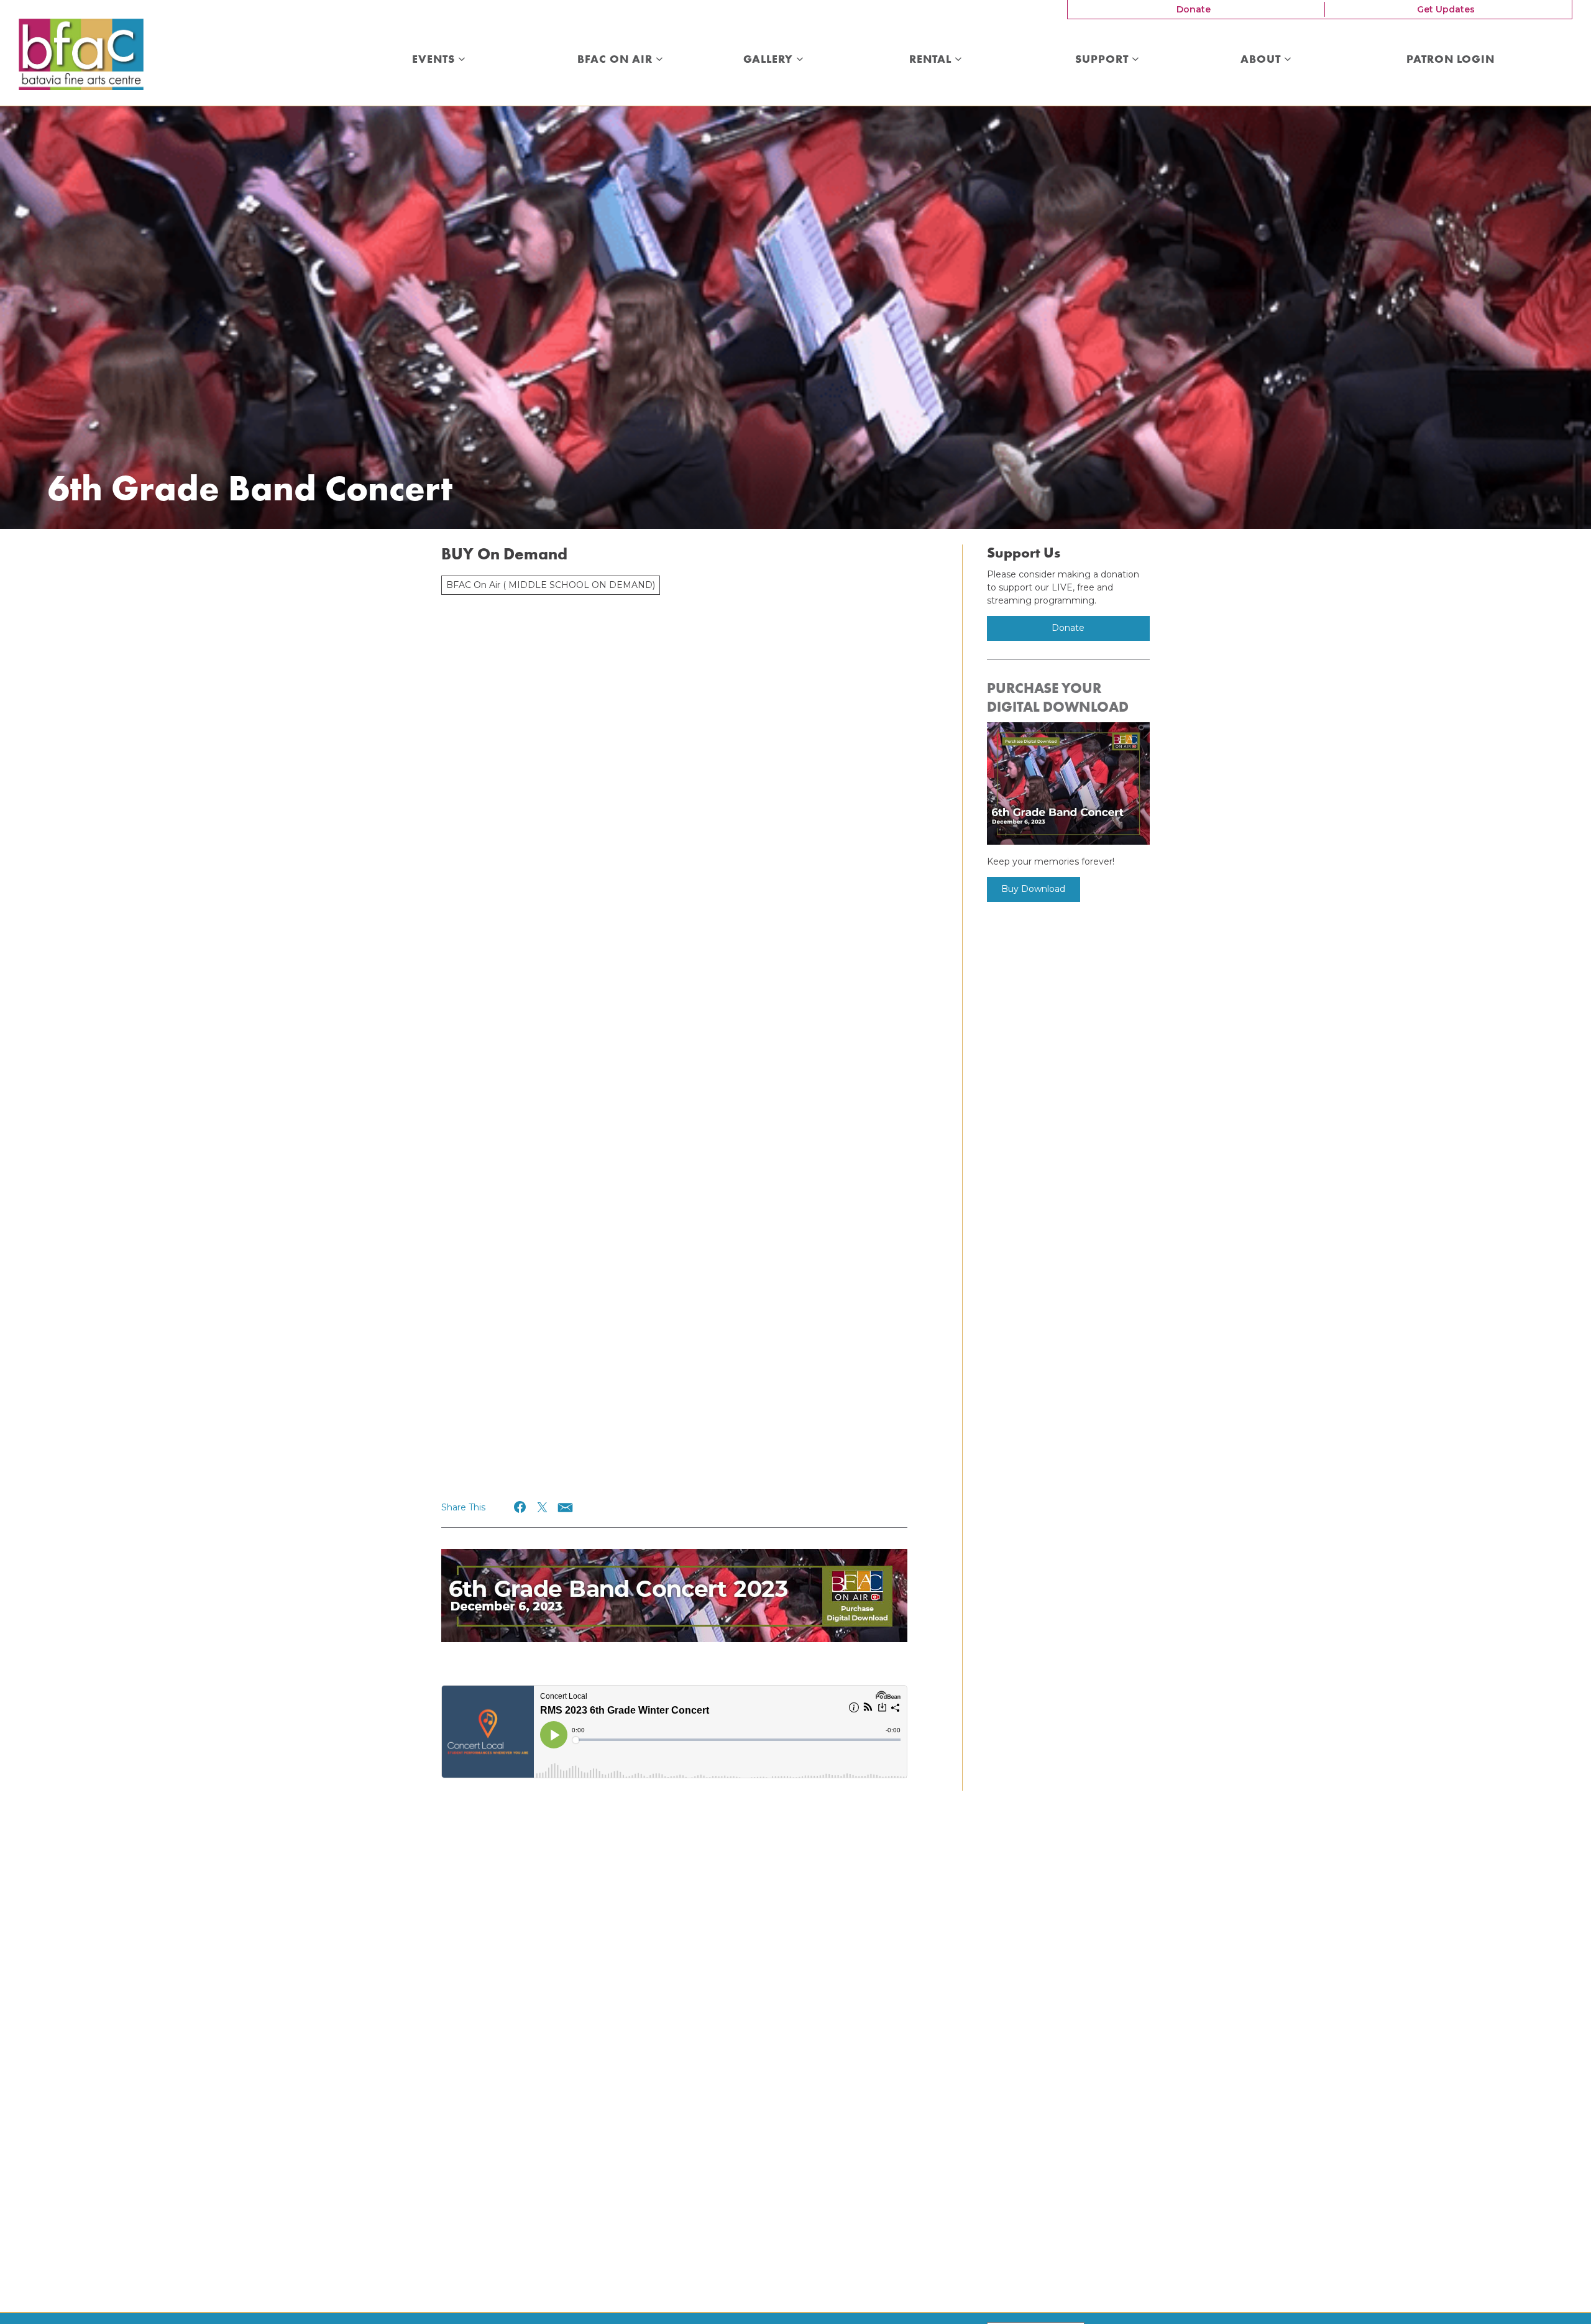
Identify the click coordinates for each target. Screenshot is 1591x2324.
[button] (520, 1507)
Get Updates (1446, 9)
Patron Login (1451, 60)
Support (1103, 60)
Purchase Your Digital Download (1058, 697)
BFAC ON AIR (617, 60)
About (1262, 60)
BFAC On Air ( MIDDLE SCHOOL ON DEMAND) (551, 585)
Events (435, 60)
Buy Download (1033, 889)
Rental (932, 60)
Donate (1194, 9)
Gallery (770, 60)
